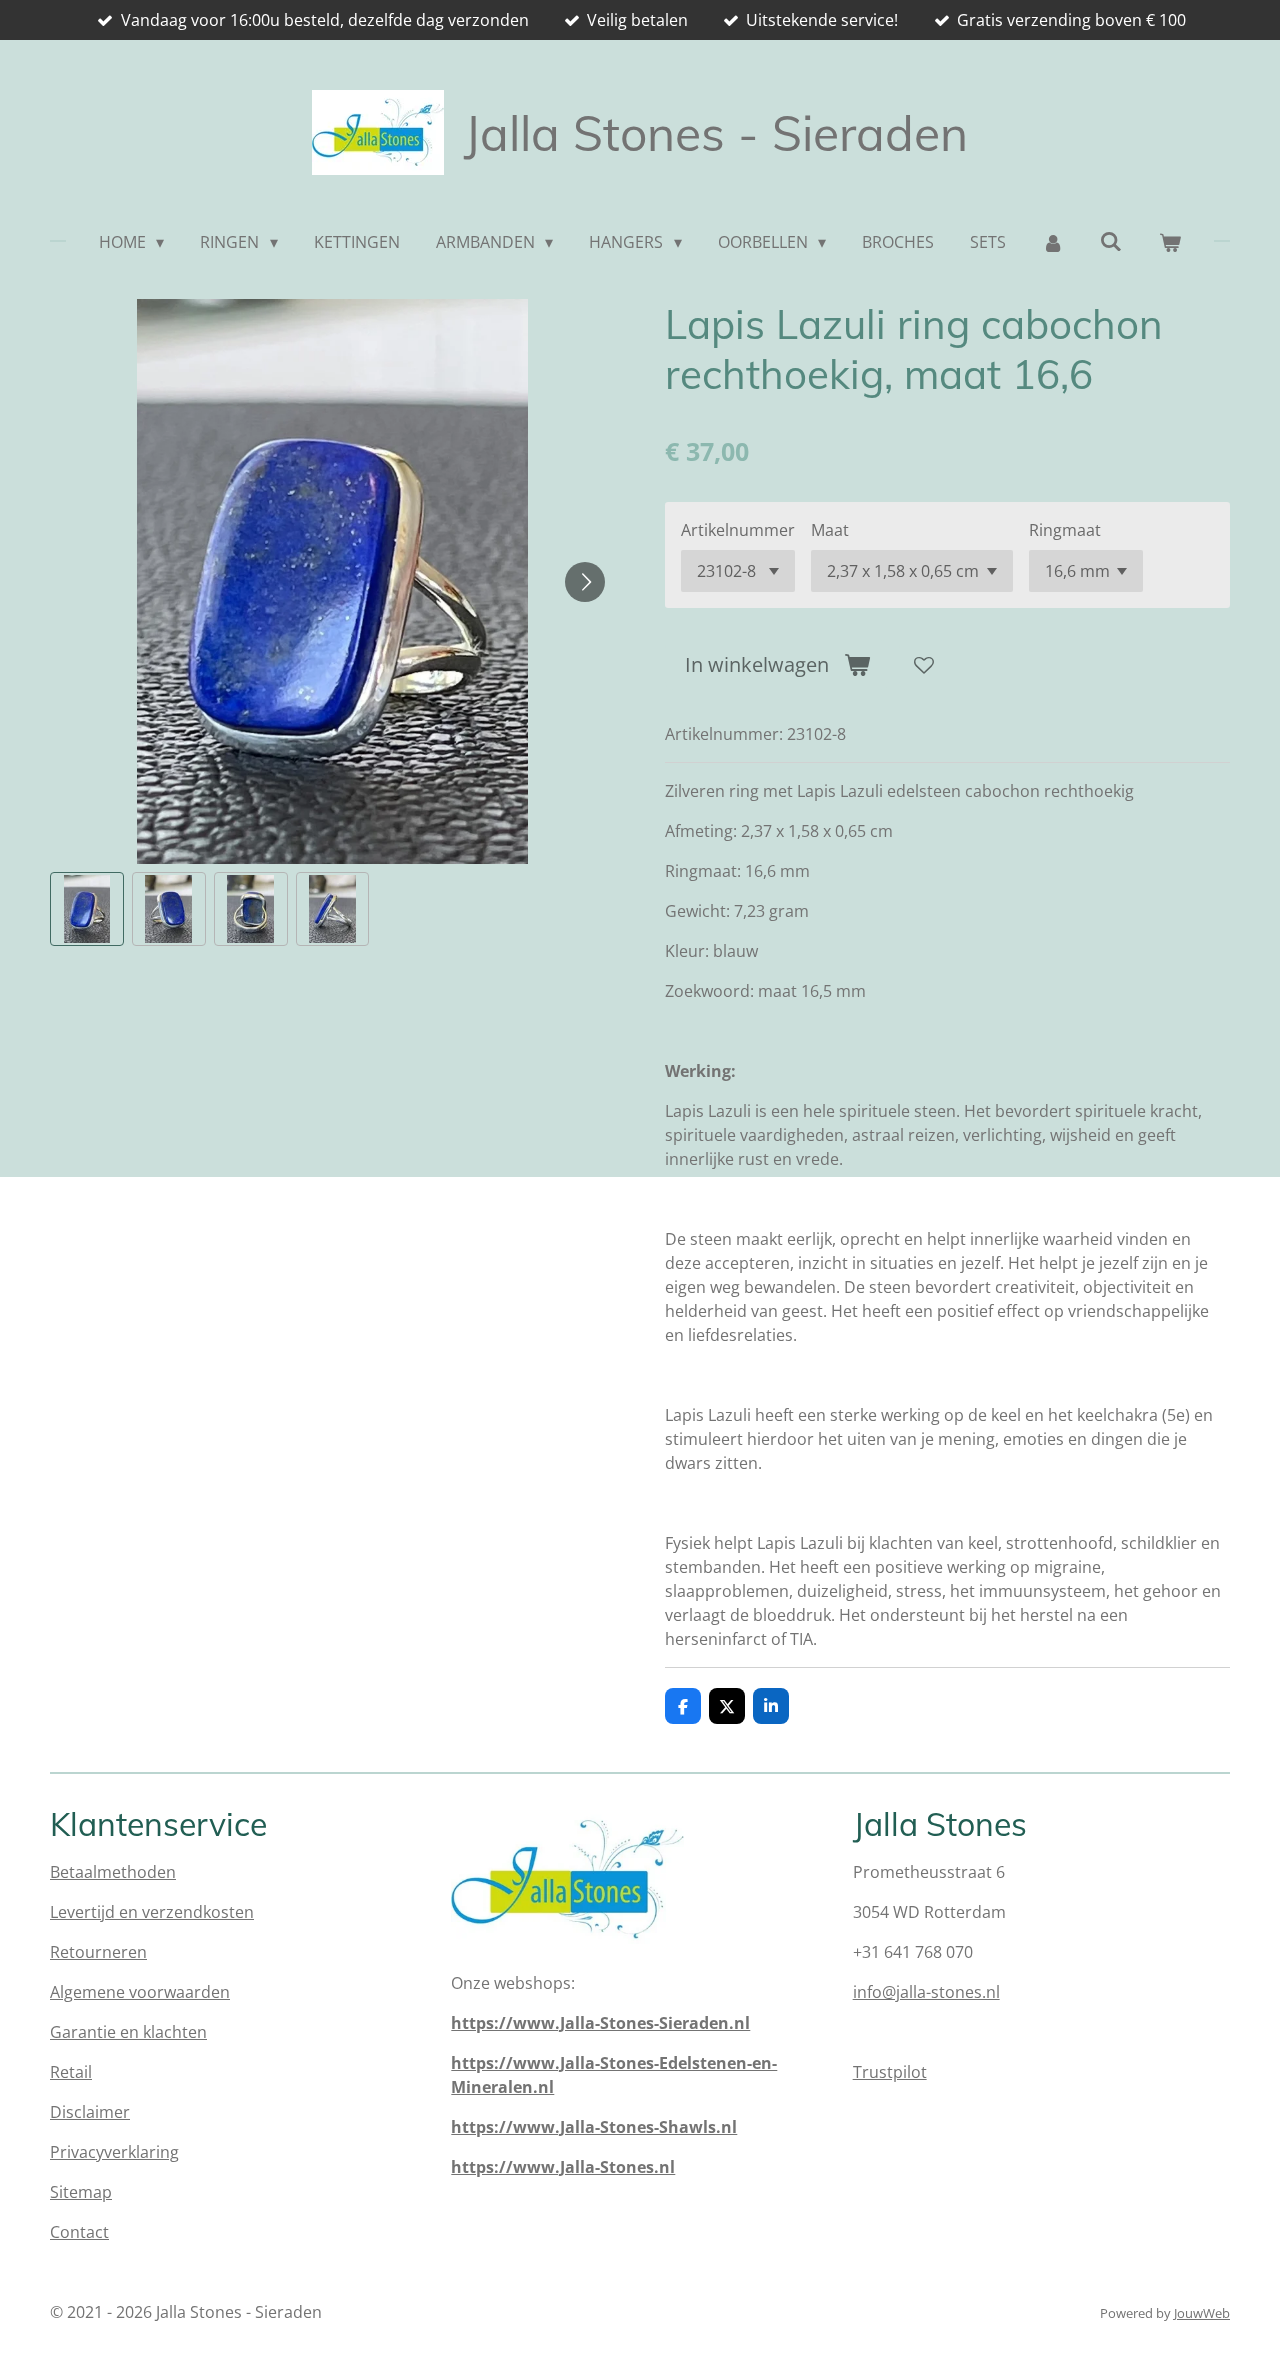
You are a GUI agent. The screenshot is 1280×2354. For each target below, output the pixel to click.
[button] (87, 909)
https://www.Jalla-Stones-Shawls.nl (594, 2127)
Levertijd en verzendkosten (152, 1912)
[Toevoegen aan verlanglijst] (924, 665)
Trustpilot (890, 2072)
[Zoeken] (1111, 241)
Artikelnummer (738, 530)
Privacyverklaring (114, 2152)
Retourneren (98, 1952)
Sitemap (81, 2192)
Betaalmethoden (113, 1872)
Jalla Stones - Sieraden (716, 133)
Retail (71, 2072)
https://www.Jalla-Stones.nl (563, 2167)
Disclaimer (90, 2112)
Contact (79, 2232)
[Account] (1053, 242)
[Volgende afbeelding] (585, 582)
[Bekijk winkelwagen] (1170, 242)
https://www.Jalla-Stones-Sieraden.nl (600, 2023)
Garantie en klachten (128, 2032)
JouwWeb (1202, 2313)
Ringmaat (1065, 530)
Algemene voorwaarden (140, 1992)
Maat (830, 530)
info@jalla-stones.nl (926, 1992)
